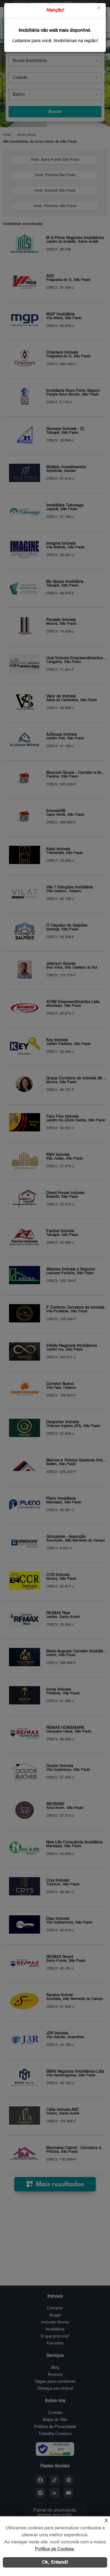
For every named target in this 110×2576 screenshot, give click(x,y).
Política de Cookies (54, 2549)
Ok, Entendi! (55, 2562)
